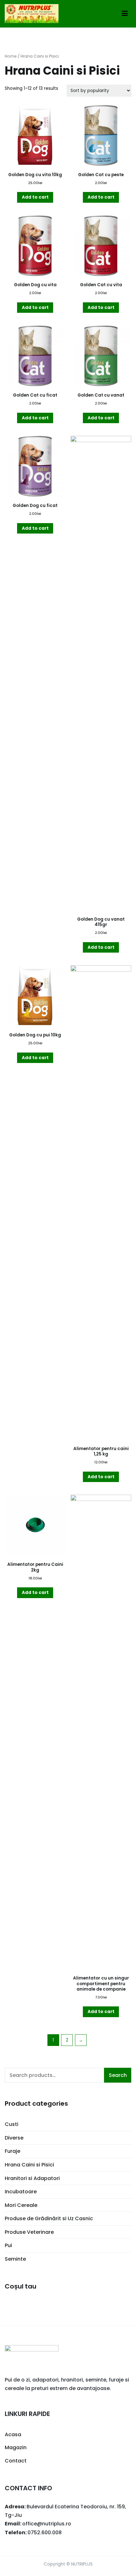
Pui (8, 2245)
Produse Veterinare (29, 2232)
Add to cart (35, 197)
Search (118, 2075)
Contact (16, 2461)
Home (11, 56)
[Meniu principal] (125, 14)
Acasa (13, 2434)
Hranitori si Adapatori (32, 2178)
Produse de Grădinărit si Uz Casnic (49, 2218)
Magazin (16, 2447)
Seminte (15, 2259)
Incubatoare (21, 2192)
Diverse (14, 2138)
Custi (12, 2124)
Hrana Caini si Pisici (29, 2165)
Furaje (12, 2151)
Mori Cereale (21, 2205)
